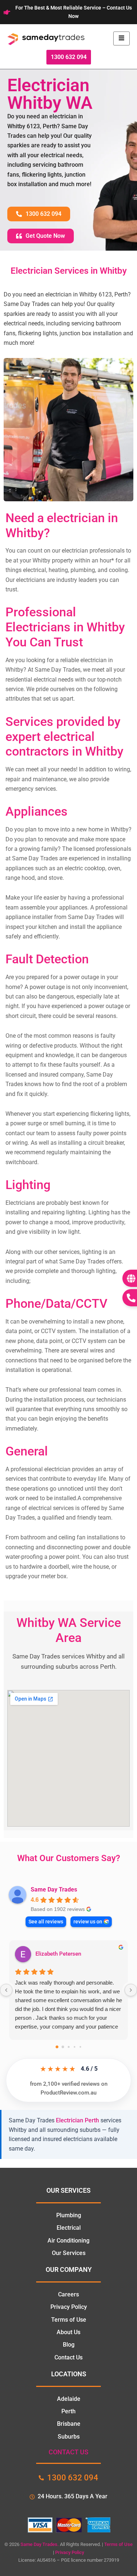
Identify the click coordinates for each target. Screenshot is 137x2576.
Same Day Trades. (40, 2544)
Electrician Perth (77, 2120)
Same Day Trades (54, 1889)
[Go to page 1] (63, 2047)
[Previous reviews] (6, 1990)
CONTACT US (68, 2452)
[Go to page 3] (74, 2047)
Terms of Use (118, 2544)
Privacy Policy (70, 2552)
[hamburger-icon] (121, 38)
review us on (88, 1922)
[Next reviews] (131, 1990)
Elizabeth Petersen (58, 1954)
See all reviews (46, 1922)
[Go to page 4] (80, 2047)
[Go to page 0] (57, 2047)
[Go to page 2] (68, 2047)
